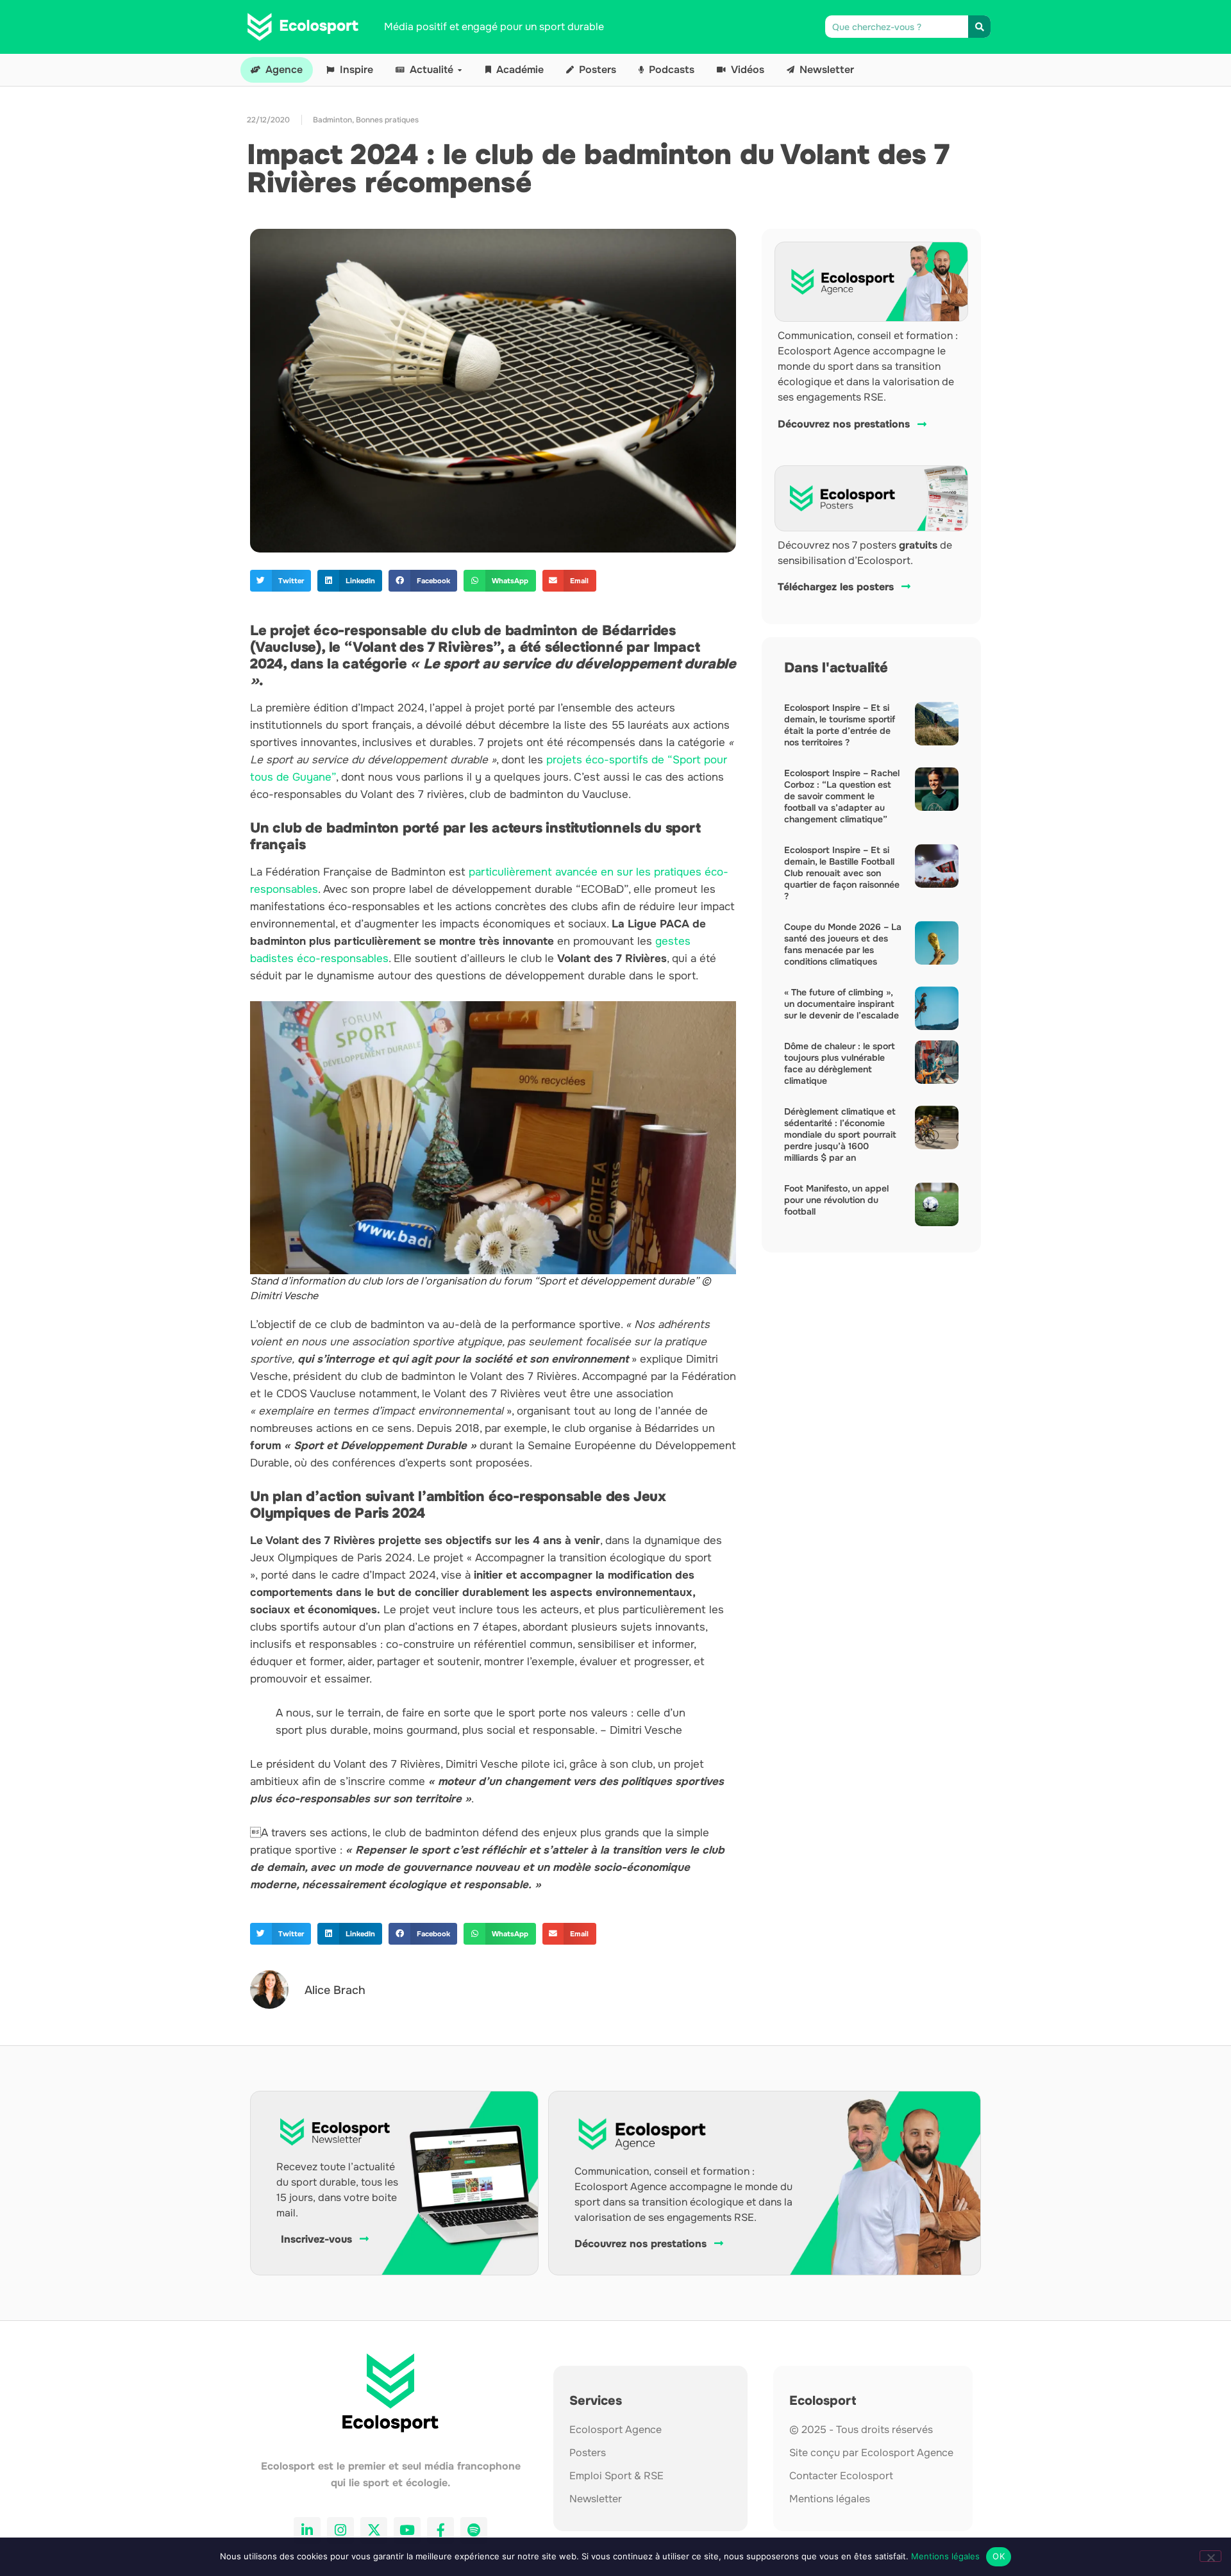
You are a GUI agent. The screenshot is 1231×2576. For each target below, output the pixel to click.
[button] (281, 581)
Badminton (332, 120)
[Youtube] (407, 2530)
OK (999, 2556)
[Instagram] (340, 2530)
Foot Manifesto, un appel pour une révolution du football (836, 1200)
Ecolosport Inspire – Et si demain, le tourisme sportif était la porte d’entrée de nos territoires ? (840, 725)
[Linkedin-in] (307, 2530)
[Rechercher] (979, 27)
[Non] (1210, 2556)
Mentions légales (945, 2556)
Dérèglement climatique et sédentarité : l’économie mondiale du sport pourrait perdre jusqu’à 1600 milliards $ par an (840, 1134)
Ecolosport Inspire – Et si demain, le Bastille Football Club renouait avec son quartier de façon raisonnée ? (842, 873)
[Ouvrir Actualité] (460, 70)
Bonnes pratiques (387, 120)
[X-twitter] (374, 2530)
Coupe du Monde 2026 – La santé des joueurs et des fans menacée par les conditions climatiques (843, 944)
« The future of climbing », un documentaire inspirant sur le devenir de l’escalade (842, 1004)
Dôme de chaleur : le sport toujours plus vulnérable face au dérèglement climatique (840, 1063)
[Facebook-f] (440, 2530)
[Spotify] (474, 2530)
